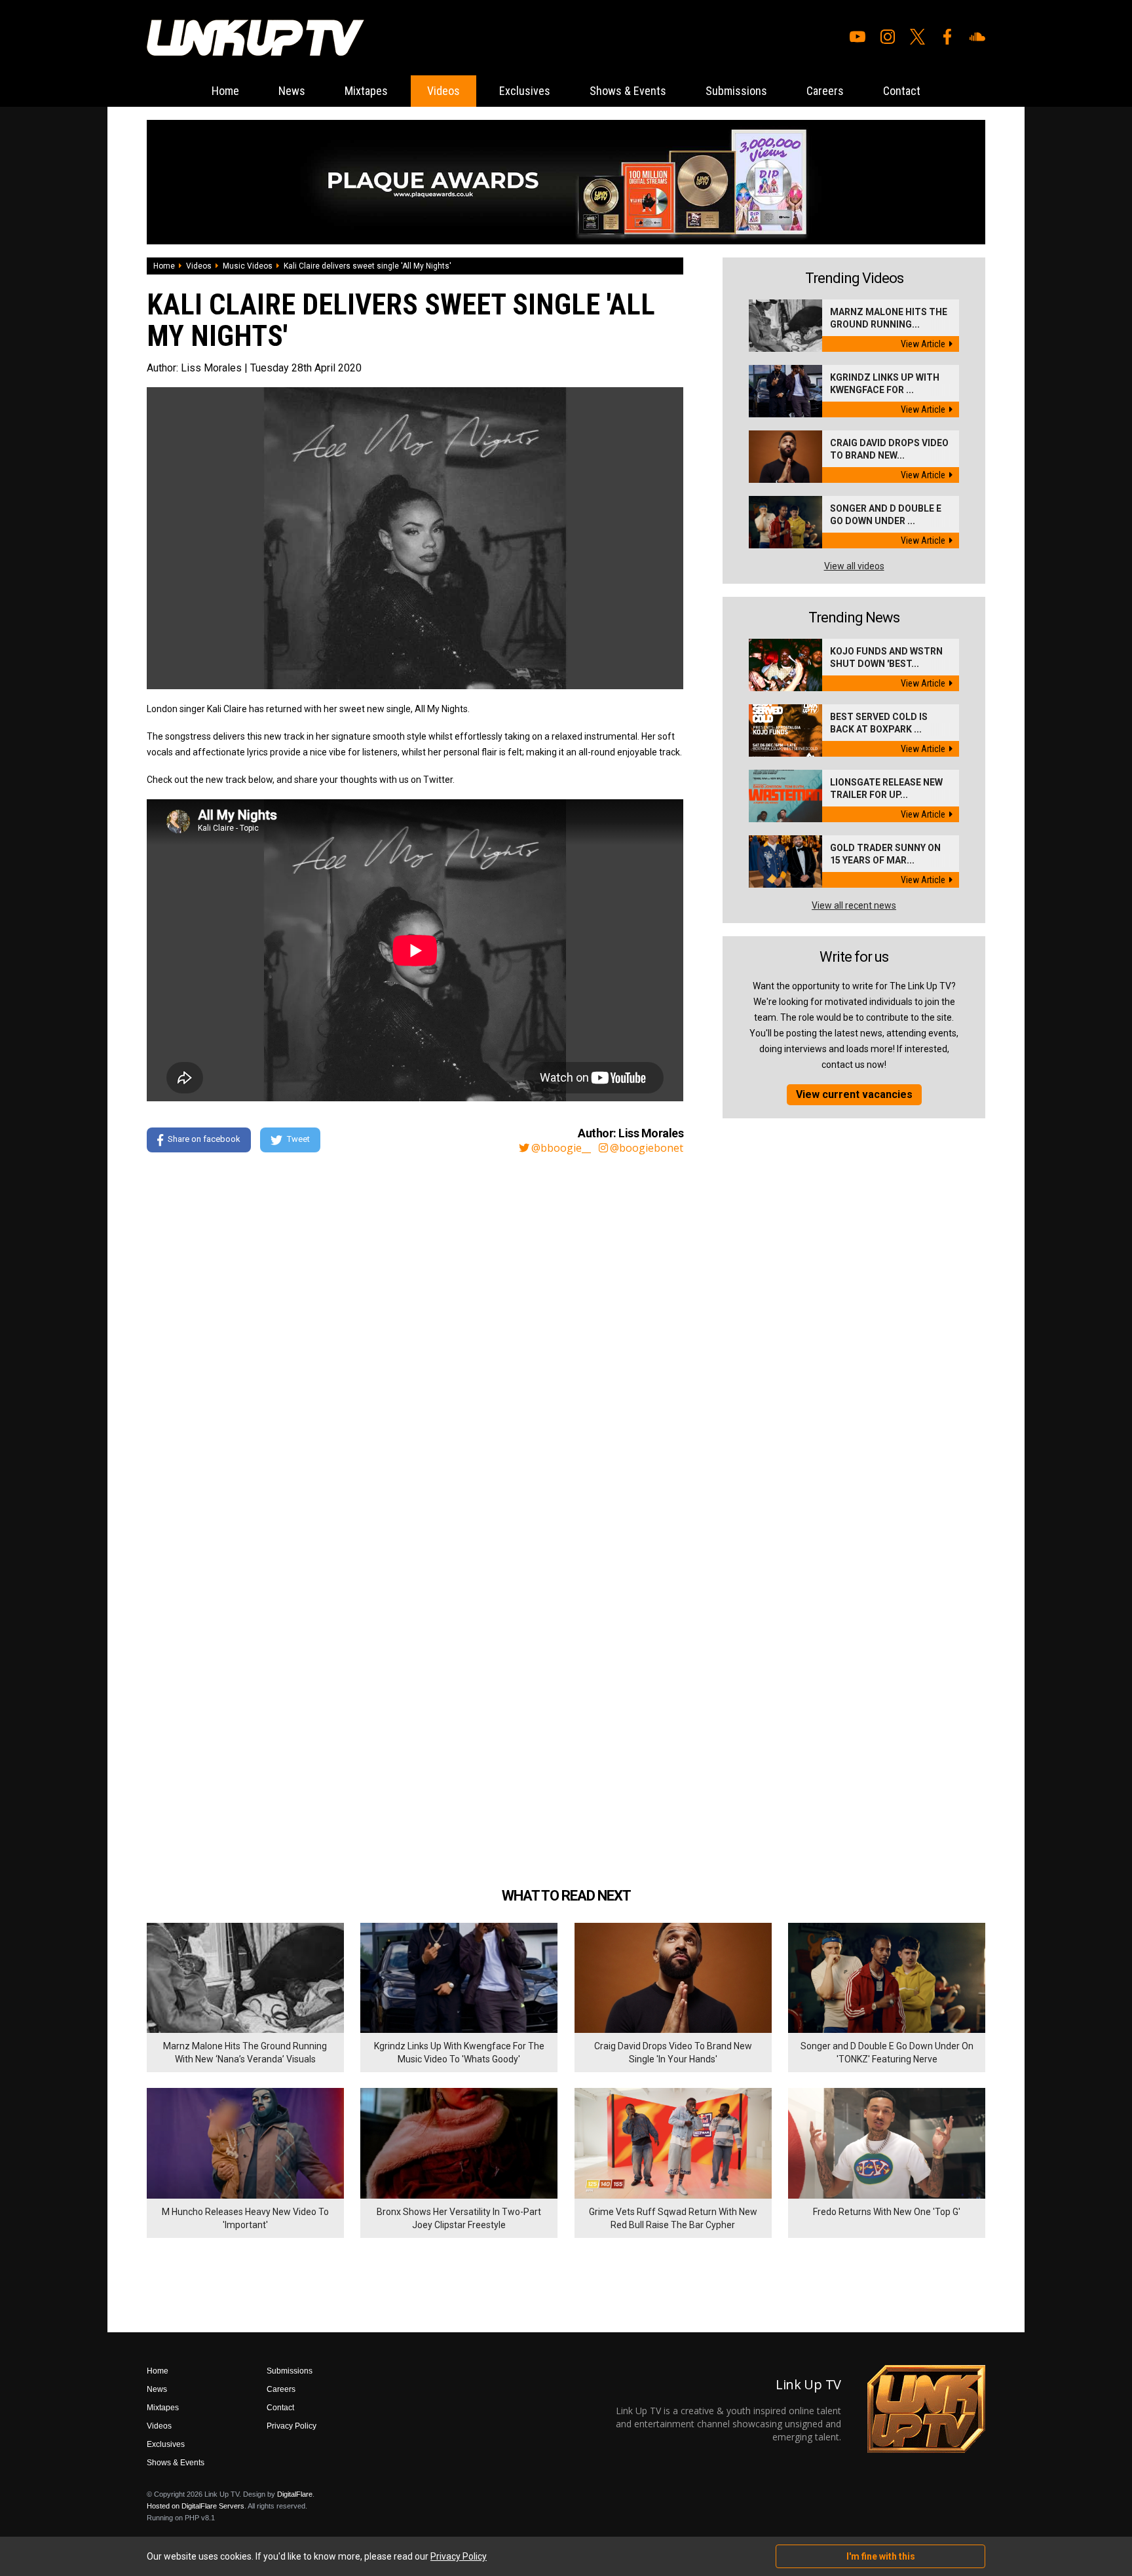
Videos (443, 91)
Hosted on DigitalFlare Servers (196, 2506)
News (292, 91)
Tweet (298, 1139)
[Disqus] (415, 1342)
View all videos (854, 566)
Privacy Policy (292, 2426)
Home (225, 91)
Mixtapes (366, 91)
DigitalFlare (295, 2494)
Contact (902, 91)
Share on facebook (204, 1139)
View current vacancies (854, 1094)
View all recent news (854, 905)
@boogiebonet (647, 1148)
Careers (825, 91)
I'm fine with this (881, 2556)
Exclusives (525, 91)
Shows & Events (628, 91)
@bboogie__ (561, 1148)
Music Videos (248, 266)
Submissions (736, 91)
